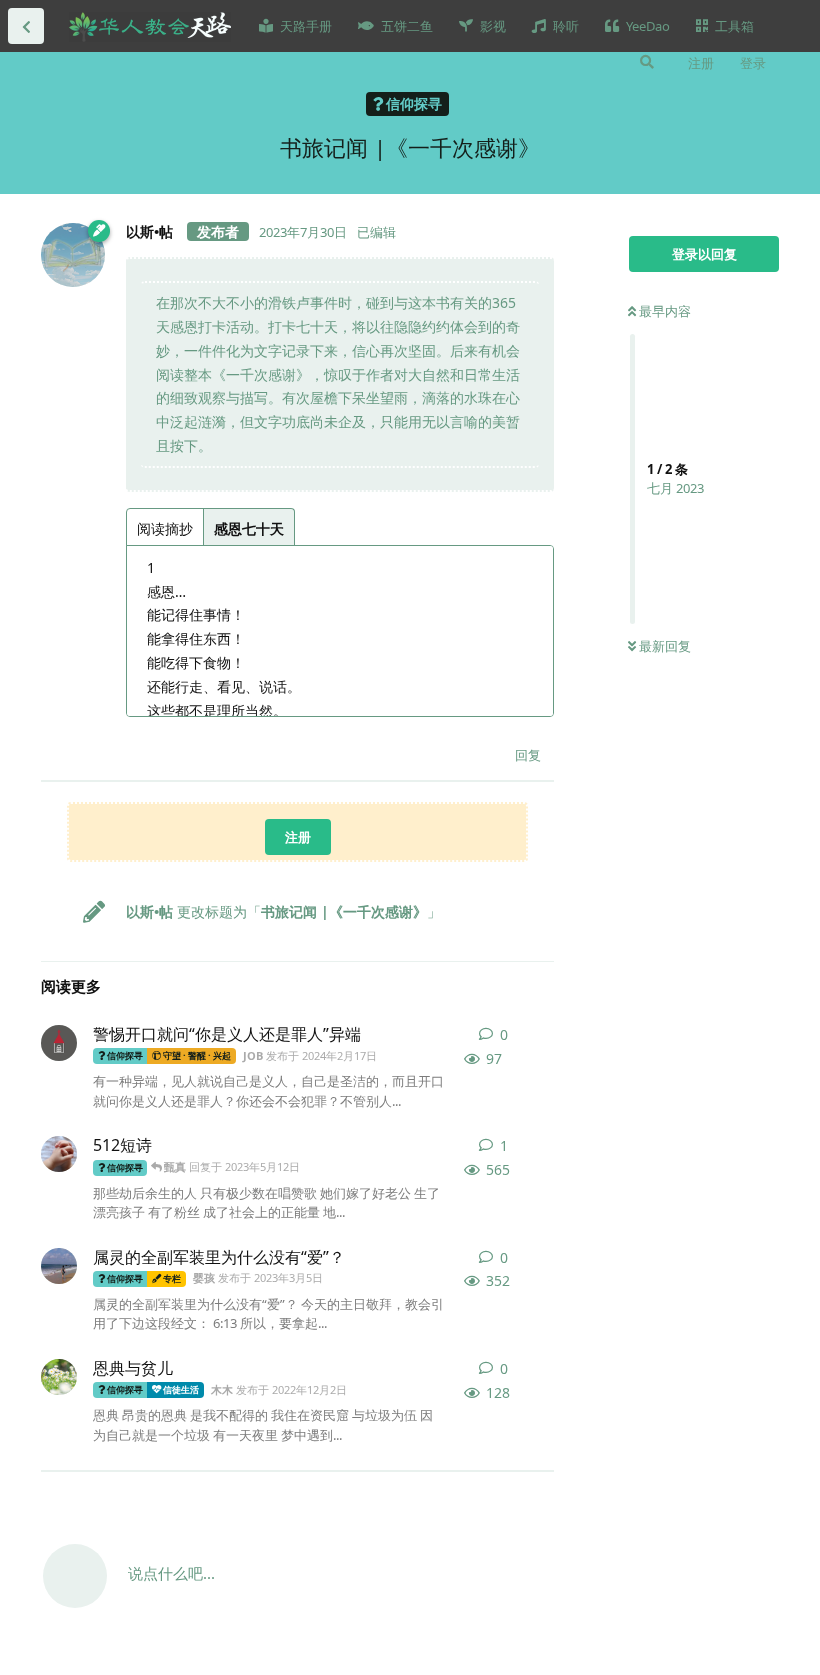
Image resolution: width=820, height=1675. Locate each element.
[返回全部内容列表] (26, 26)
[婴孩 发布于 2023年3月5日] (59, 1266)
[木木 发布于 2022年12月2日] (59, 1377)
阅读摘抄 (165, 528)
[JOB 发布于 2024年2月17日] (59, 1043)
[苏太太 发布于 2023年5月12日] (59, 1154)
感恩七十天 (249, 528)
